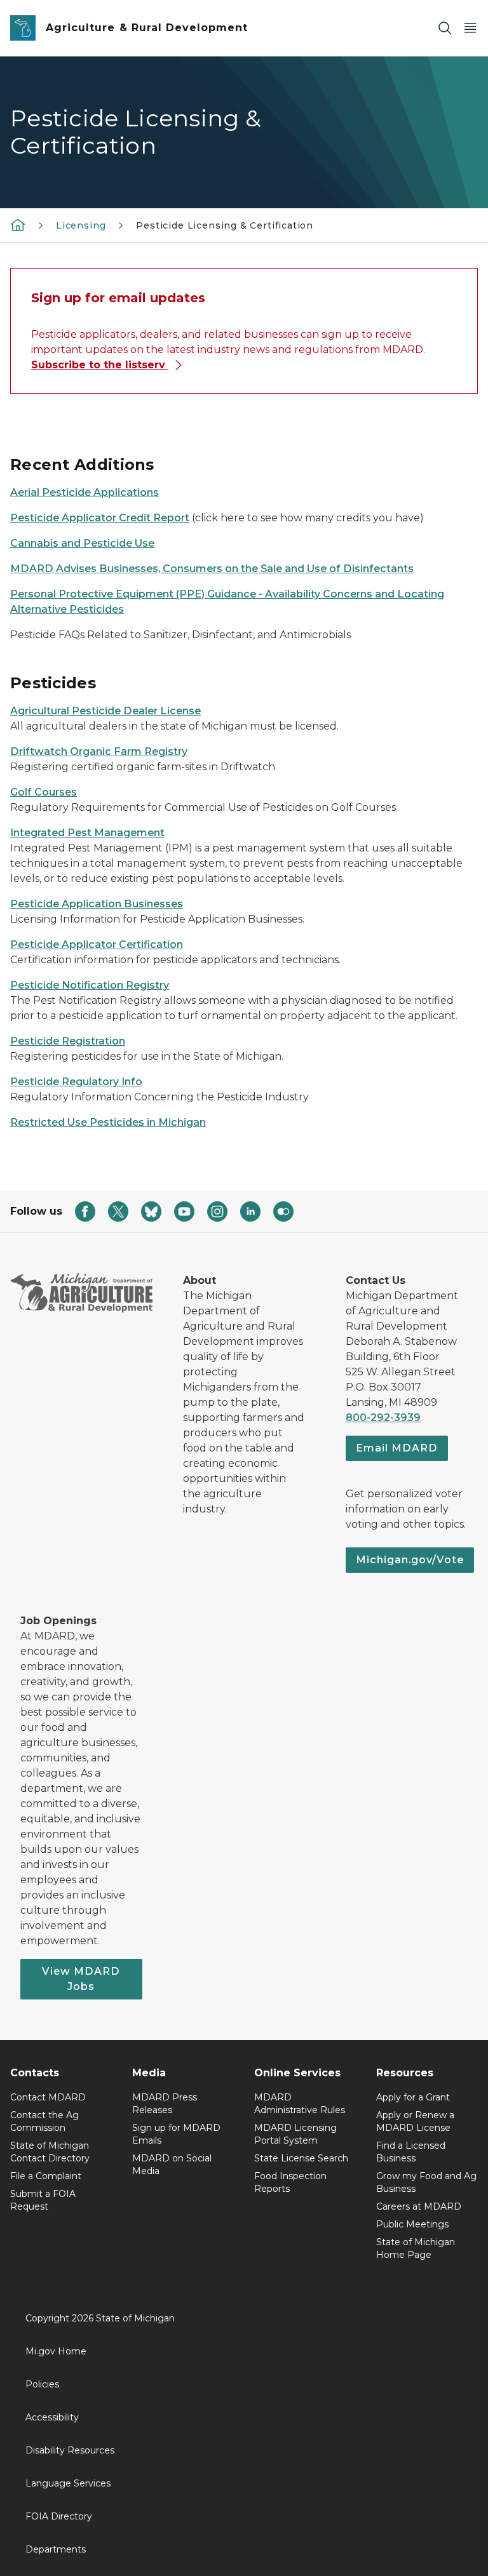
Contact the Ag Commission (44, 2121)
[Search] (445, 28)
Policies (42, 2384)
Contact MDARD (48, 2097)
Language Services (68, 2483)
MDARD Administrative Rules (300, 2104)
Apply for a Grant (413, 2097)
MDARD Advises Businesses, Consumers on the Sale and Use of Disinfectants (212, 569)
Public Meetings (412, 2224)
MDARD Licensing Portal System (295, 2134)
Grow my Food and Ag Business (426, 2182)
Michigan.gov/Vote (410, 1560)
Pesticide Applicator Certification (97, 944)
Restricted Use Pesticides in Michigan (108, 1122)
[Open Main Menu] (470, 28)
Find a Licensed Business (411, 2152)
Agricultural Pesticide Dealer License (105, 711)
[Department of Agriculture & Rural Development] (18, 225)
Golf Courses (44, 792)
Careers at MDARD (419, 2206)
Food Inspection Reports (290, 2182)
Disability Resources (70, 2450)
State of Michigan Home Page (416, 2248)
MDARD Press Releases (165, 2104)
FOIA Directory (59, 2516)
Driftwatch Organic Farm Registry (99, 751)
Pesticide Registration (68, 1041)
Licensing (81, 225)
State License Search (301, 2158)
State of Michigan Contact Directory (50, 2152)
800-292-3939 (383, 1418)
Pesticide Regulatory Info (76, 1082)
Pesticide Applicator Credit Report (100, 518)
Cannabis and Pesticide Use (82, 543)
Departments (56, 2549)
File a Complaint (46, 2176)
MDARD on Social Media (172, 2165)
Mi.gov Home (56, 2351)
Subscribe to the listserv (100, 365)
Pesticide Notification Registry (90, 985)
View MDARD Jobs (81, 1979)
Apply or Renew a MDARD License (415, 2121)
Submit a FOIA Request (43, 2200)
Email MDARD (397, 1448)
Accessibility (52, 2417)
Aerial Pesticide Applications (85, 492)
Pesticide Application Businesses (97, 904)
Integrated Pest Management (87, 833)
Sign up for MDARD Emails (176, 2134)
